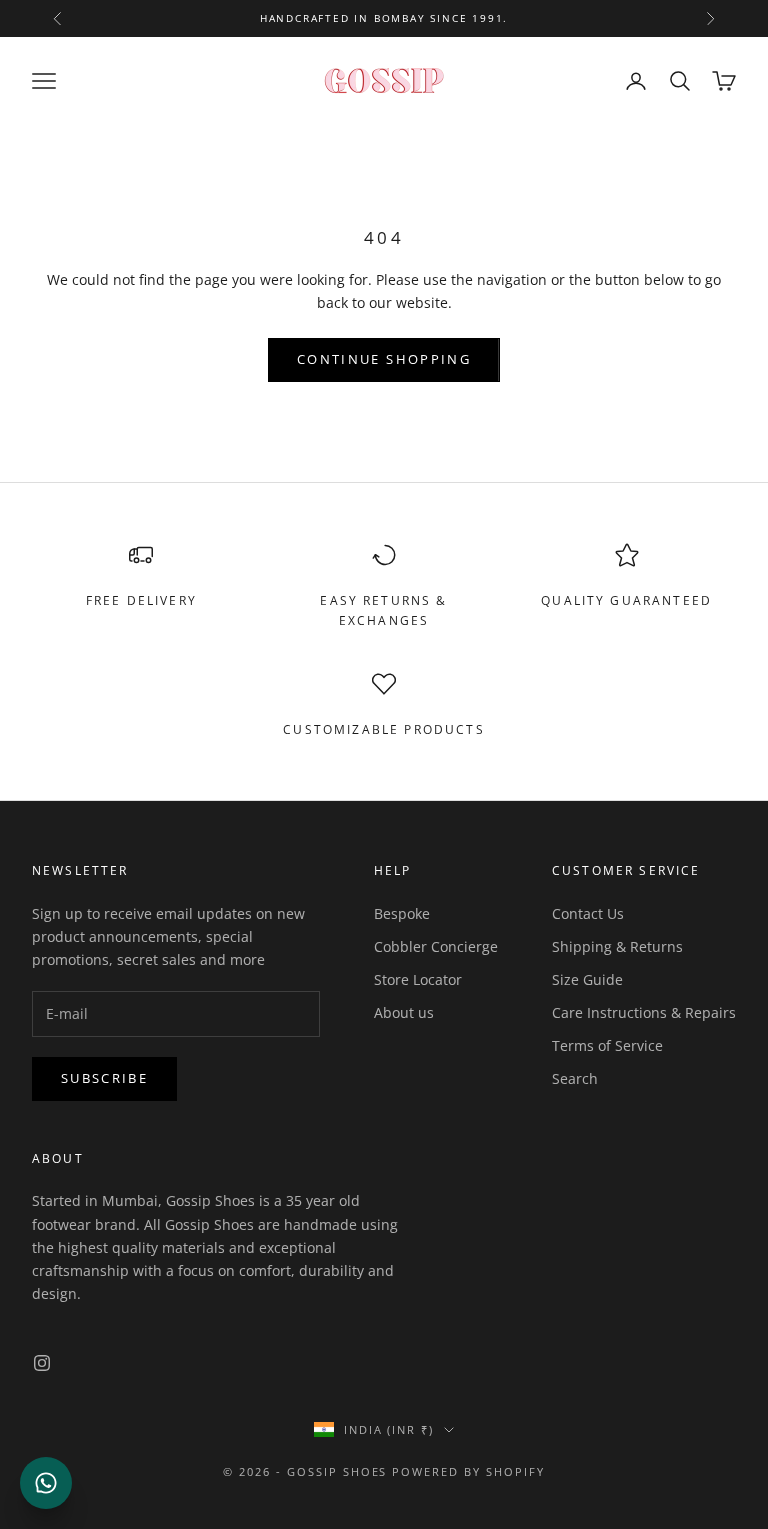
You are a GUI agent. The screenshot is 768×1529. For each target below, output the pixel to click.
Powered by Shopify (468, 1471)
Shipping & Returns (617, 946)
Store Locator (418, 979)
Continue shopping (384, 359)
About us (404, 1012)
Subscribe (104, 1078)
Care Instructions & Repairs (644, 1012)
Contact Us (588, 913)
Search (575, 1078)
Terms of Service (607, 1045)
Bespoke (402, 913)
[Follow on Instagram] (42, 1363)
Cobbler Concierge (436, 946)
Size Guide (587, 979)
